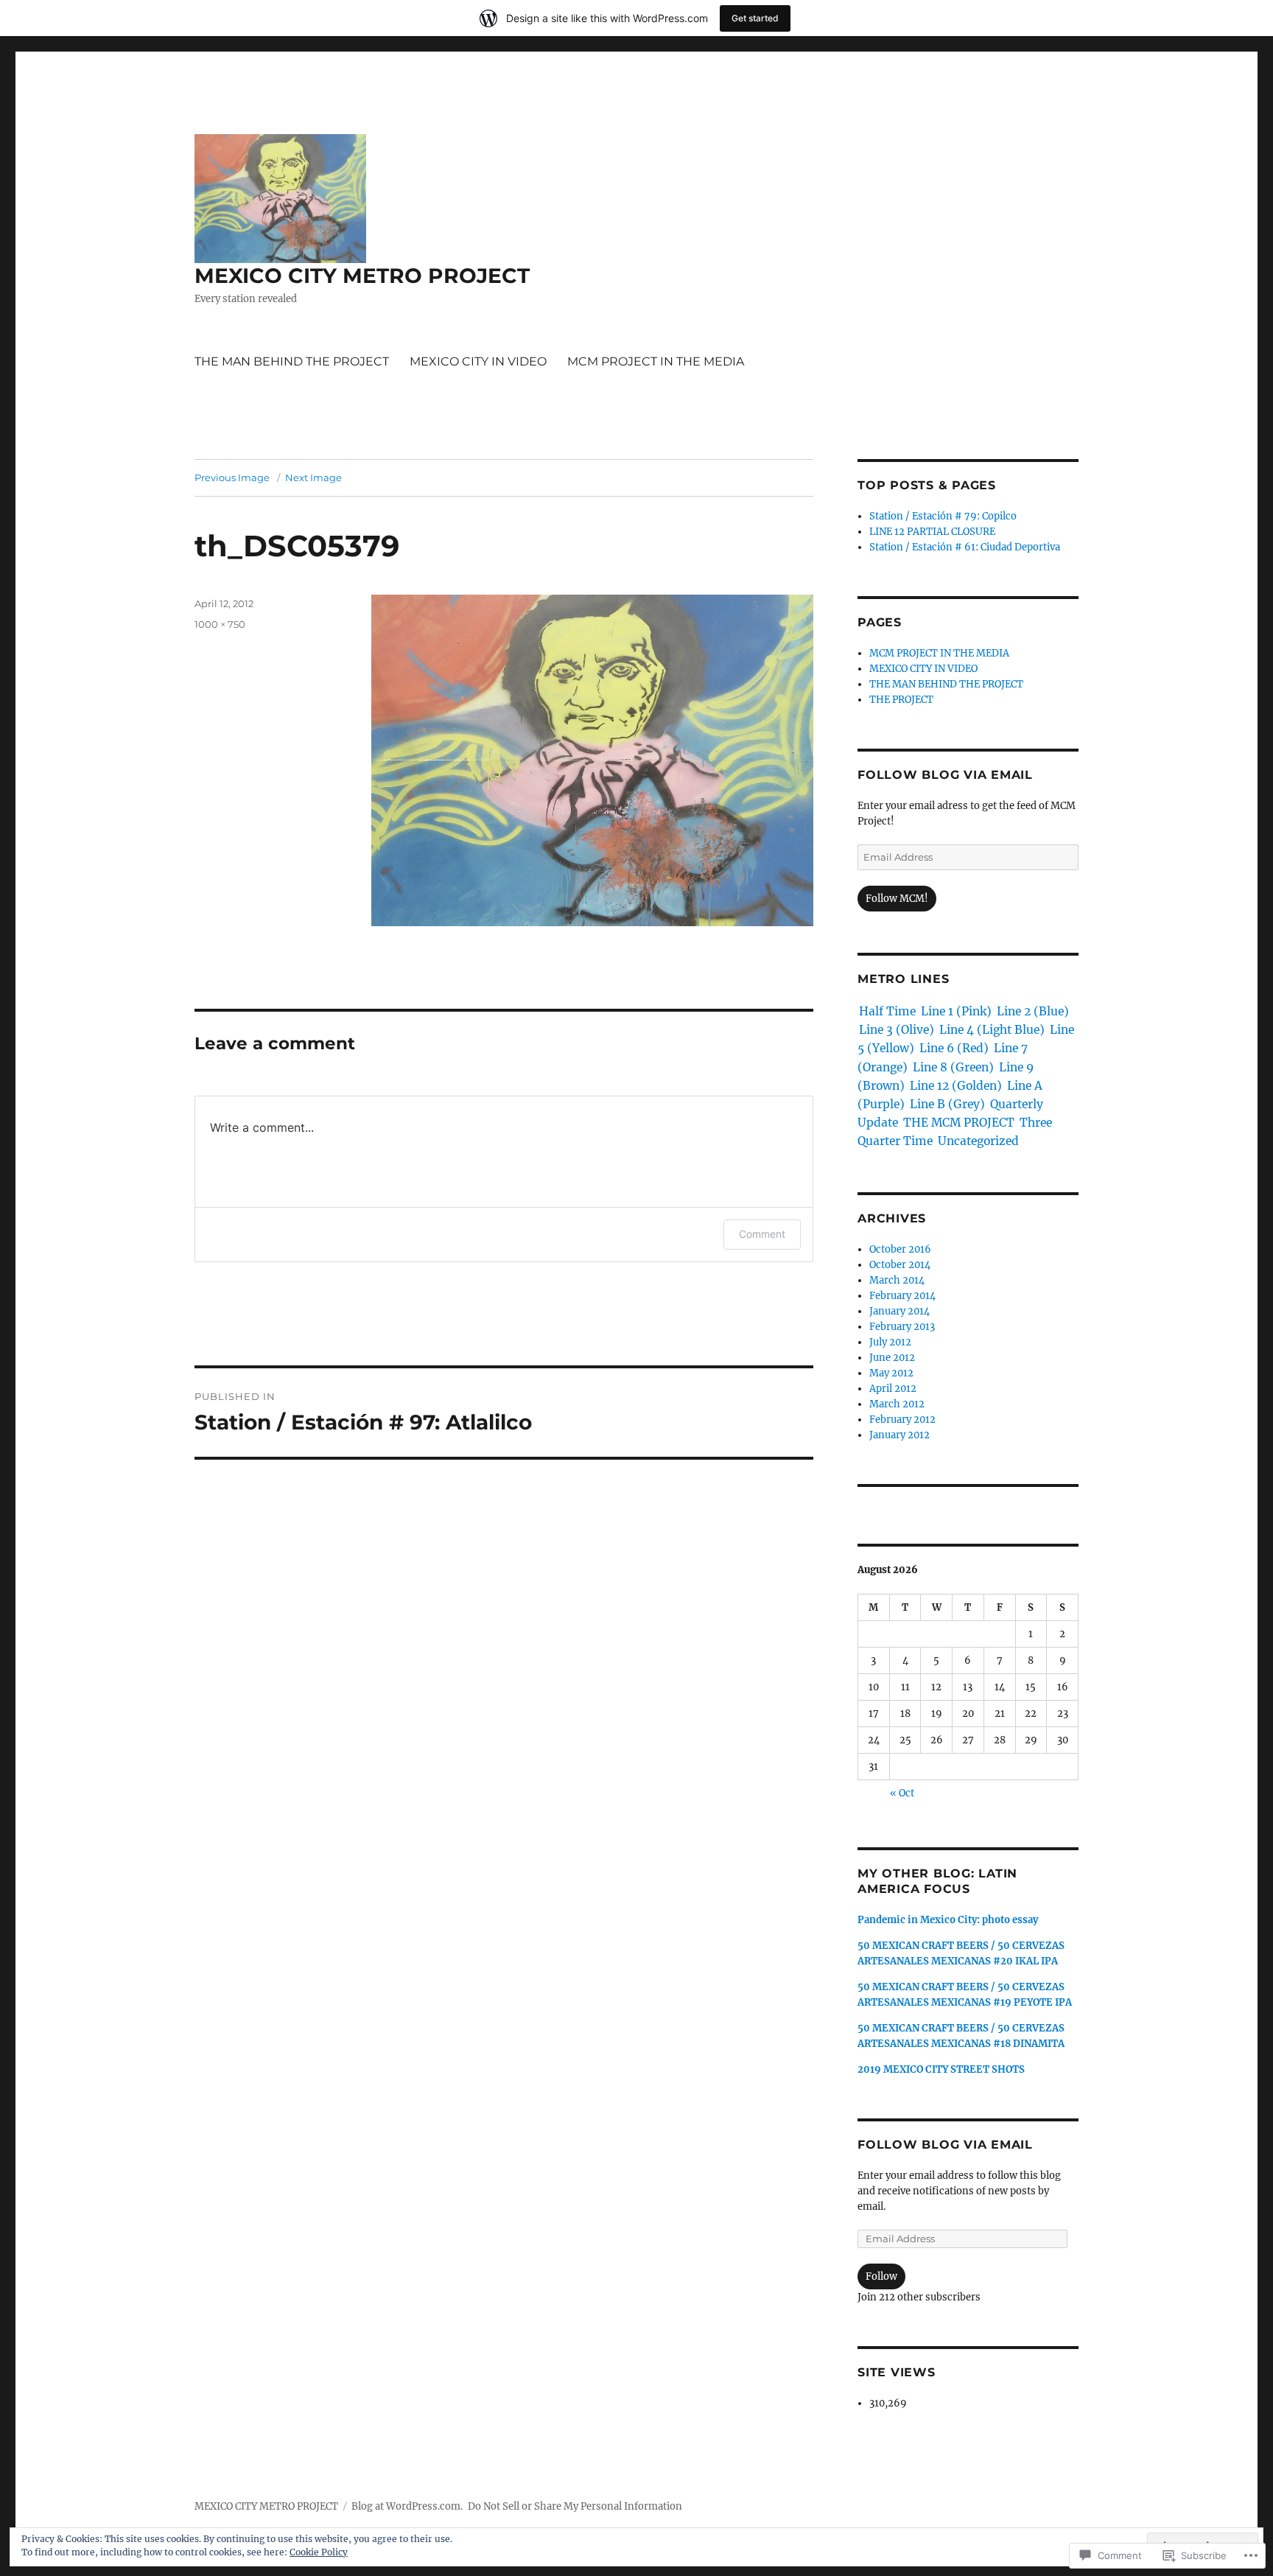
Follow (881, 2276)
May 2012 (891, 1373)
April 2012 (893, 1389)
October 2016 (900, 1249)
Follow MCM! (897, 899)
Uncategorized (978, 1141)
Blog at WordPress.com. (407, 2506)
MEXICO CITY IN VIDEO (478, 361)
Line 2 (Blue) (1033, 1011)
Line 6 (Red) (954, 1048)
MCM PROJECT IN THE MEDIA (656, 361)
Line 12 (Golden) (956, 1086)
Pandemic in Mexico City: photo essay (948, 1920)
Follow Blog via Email (945, 775)
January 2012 (899, 1435)
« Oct (902, 1793)
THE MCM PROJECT (959, 1123)
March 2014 (897, 1280)
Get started (755, 18)
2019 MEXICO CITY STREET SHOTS (941, 2069)
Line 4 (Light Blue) (992, 1030)
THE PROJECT (901, 700)
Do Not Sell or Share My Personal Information (575, 2506)
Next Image (313, 477)
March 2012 (897, 1404)
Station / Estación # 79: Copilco (943, 516)
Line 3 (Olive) (897, 1030)
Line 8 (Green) (953, 1067)
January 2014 (899, 1311)
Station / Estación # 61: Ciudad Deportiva (965, 547)
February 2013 (902, 1327)
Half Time (887, 1011)
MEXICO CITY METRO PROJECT (362, 276)
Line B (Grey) (947, 1104)
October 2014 (900, 1265)
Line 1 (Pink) (956, 1011)
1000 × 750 (220, 624)
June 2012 (892, 1358)
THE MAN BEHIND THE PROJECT (292, 361)
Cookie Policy (319, 2552)
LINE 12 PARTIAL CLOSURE (932, 532)
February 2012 (902, 1420)
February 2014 (902, 1296)
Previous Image (232, 477)
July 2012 (890, 1342)
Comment (762, 1234)
